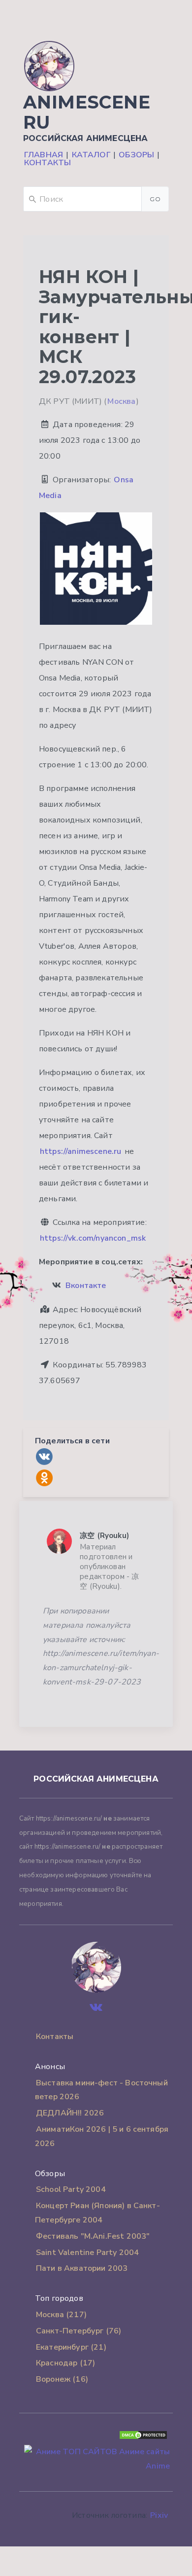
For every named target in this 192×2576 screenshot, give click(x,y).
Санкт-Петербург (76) (79, 2331)
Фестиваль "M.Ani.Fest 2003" (93, 2236)
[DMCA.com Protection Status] (143, 2437)
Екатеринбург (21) (71, 2347)
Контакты (48, 163)
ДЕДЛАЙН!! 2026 (70, 2113)
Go (155, 199)
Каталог (91, 155)
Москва (121, 401)
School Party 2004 (71, 2189)
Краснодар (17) (65, 2363)
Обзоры (136, 155)
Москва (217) (61, 2315)
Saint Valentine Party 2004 (87, 2253)
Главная (44, 155)
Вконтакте (86, 1286)
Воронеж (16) (62, 2379)
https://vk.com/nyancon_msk (93, 1238)
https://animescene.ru (80, 1151)
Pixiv (159, 2515)
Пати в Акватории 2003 (82, 2268)
